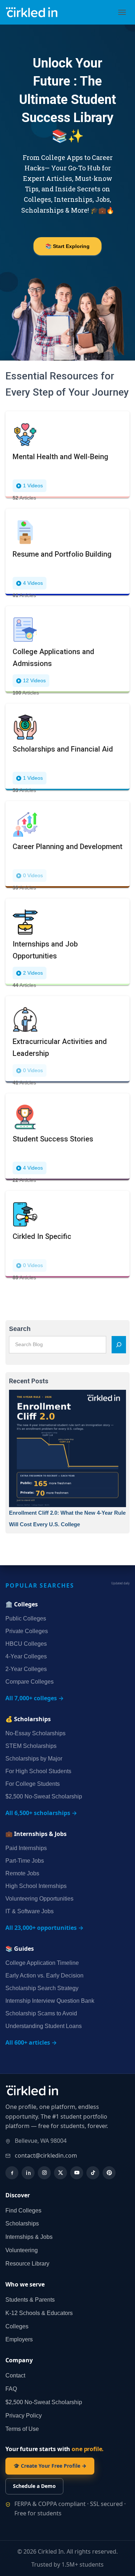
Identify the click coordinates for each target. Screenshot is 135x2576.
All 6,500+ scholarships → (41, 1813)
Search (20, 1329)
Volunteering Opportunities (39, 1899)
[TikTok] (93, 2173)
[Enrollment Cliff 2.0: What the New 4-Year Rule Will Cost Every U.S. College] (67, 1448)
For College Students (33, 1784)
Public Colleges (26, 1618)
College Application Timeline (42, 1963)
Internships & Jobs (29, 2237)
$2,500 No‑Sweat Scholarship (44, 1796)
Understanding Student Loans (44, 2026)
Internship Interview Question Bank (50, 2001)
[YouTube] (77, 2173)
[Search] (119, 1345)
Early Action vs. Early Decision (44, 1975)
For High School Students (38, 1771)
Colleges (17, 2326)
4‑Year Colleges (26, 1656)
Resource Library (27, 2264)
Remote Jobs (22, 1873)
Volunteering (22, 2250)
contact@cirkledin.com (46, 2155)
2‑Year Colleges (26, 1669)
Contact (15, 2375)
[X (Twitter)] (60, 2173)
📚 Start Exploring (67, 246)
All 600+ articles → (31, 2042)
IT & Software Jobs (30, 1911)
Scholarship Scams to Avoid (41, 2013)
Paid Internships (26, 1848)
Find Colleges (23, 2211)
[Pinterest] (109, 2173)
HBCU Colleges (26, 1644)
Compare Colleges (30, 1682)
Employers (19, 2339)
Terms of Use (22, 2429)
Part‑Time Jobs (25, 1861)
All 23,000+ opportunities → (44, 1928)
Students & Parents (30, 2300)
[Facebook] (12, 2173)
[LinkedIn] (28, 2173)
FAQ (11, 2389)
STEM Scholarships (31, 1746)
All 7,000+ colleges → (35, 1698)
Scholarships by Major (34, 1759)
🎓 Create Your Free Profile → (50, 2466)
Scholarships (22, 2223)
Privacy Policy (24, 2416)
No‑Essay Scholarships (35, 1733)
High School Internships (36, 1886)
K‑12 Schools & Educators (39, 2313)
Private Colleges (27, 1631)
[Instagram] (44, 2173)
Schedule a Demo (34, 2486)
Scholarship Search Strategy (42, 1988)
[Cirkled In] (36, 12)
